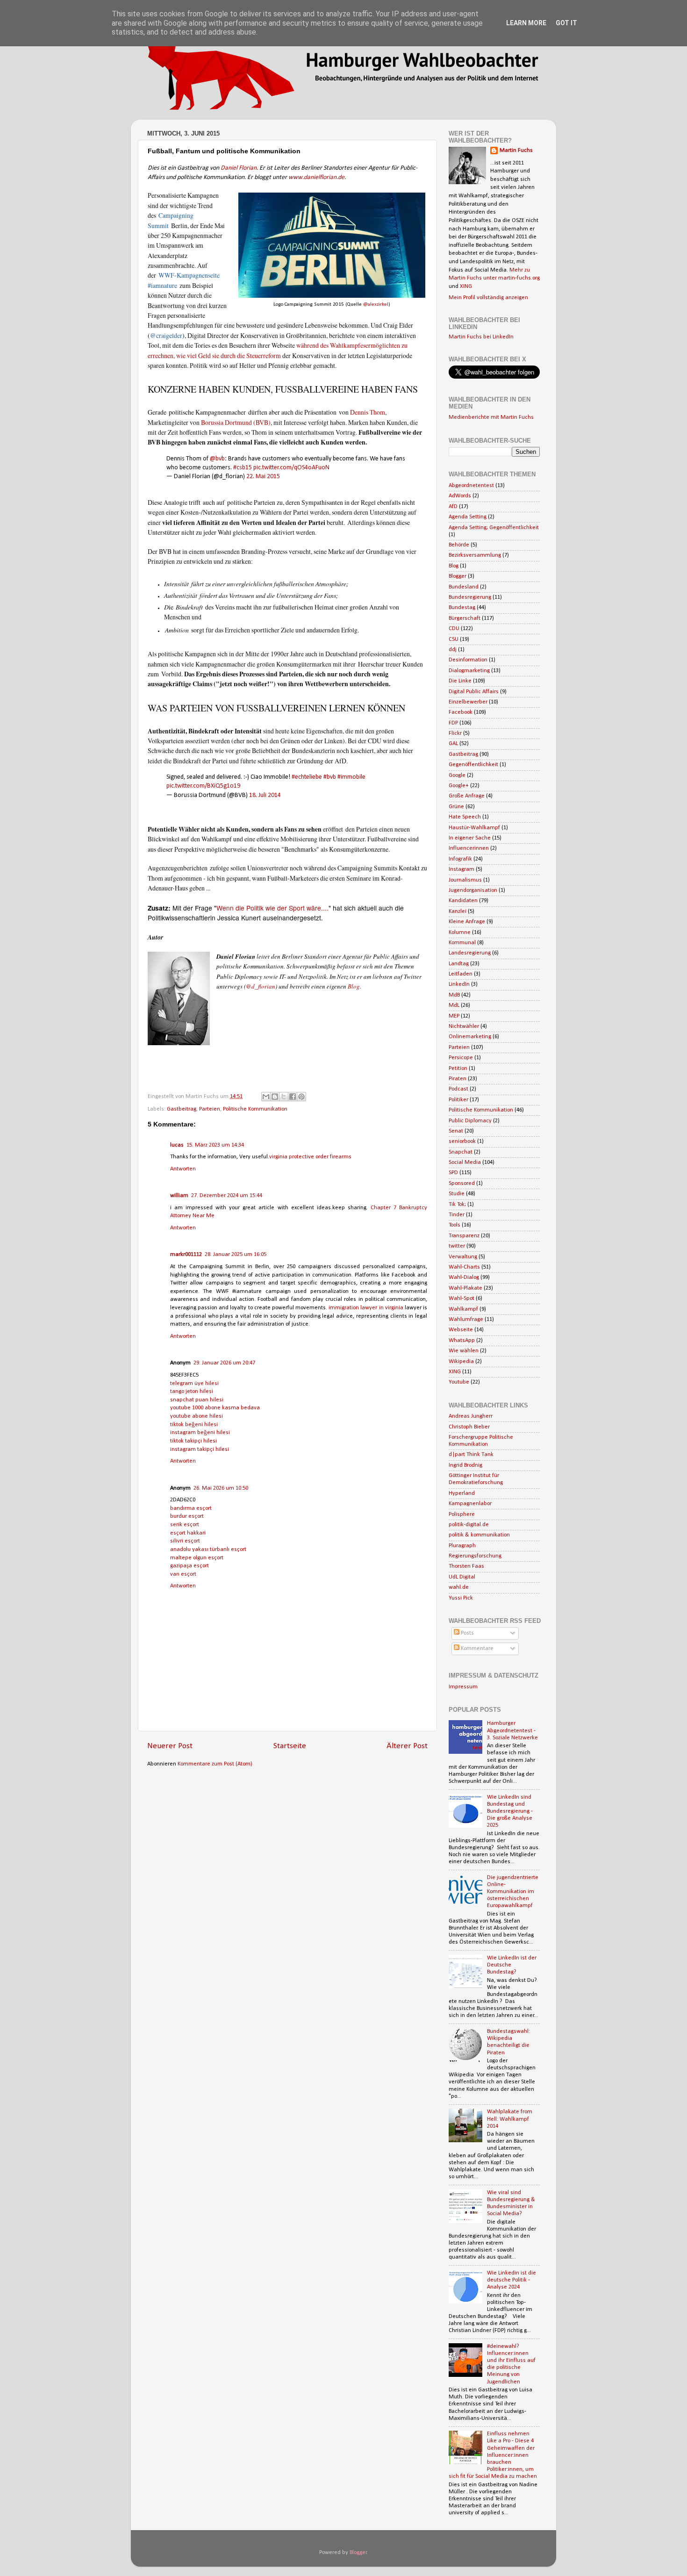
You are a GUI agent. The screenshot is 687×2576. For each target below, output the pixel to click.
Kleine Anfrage (467, 922)
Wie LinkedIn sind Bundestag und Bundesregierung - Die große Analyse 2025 (510, 1811)
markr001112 (186, 1255)
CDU (454, 629)
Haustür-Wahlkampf (474, 828)
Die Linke (460, 681)
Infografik (460, 859)
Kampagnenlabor (470, 1504)
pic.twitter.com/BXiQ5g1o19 (203, 786)
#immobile (351, 777)
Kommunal (462, 943)
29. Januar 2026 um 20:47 (224, 1363)
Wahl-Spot (462, 1299)
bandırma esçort (191, 1508)
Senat (456, 1131)
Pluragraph (462, 1546)
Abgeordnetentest (471, 486)
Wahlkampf (463, 1309)
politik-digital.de (469, 1525)
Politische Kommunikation (255, 1109)
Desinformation (468, 660)
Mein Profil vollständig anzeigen (488, 298)
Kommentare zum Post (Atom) (215, 1764)
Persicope (461, 1058)
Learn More (526, 23)
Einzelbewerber (468, 702)
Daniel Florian (239, 168)
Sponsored (462, 1184)
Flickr (455, 733)
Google (457, 775)
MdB (454, 995)
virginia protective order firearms (310, 1157)
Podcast (458, 1089)
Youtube (459, 1382)
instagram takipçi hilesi (200, 1449)
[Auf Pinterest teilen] (301, 1097)
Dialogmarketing (469, 671)
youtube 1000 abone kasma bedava (215, 1408)
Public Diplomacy (470, 1121)
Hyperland (462, 1493)
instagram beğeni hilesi (200, 1433)
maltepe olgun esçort (197, 1558)
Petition (458, 1069)
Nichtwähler (464, 1026)
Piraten (458, 1079)
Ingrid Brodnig (465, 1465)
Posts (467, 1633)
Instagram (462, 869)
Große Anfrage (467, 796)
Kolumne (460, 933)
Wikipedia (461, 1362)
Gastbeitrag (182, 1109)
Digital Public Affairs (474, 692)
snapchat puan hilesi (197, 1400)
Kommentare (476, 1649)
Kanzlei (458, 911)
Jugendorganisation (473, 890)
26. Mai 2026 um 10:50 (221, 1488)
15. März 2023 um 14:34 (215, 1145)
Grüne (456, 807)
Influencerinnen (469, 848)
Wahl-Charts (464, 1267)
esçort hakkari (188, 1533)
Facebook (461, 712)
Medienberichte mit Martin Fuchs (491, 417)
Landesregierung (470, 953)
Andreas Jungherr (471, 1416)
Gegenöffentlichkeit (473, 765)
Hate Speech (465, 817)
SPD (453, 1173)
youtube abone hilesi (197, 1416)
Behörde (459, 545)
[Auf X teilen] (284, 1097)
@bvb (217, 459)
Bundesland (464, 587)
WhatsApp (462, 1341)
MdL (454, 1005)
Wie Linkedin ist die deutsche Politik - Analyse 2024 (512, 2280)
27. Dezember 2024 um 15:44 (227, 1196)
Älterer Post (407, 1746)
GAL (453, 744)
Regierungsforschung (475, 1556)
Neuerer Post (170, 1746)
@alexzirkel (376, 305)
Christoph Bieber (469, 1427)
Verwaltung (463, 1257)
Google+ (459, 786)
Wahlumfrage (466, 1320)
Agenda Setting (468, 517)
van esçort (183, 1574)
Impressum (463, 1687)
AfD (453, 507)
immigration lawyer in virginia (366, 1308)
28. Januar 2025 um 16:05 (236, 1255)
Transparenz (464, 1236)
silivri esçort (185, 1541)
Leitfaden (461, 974)
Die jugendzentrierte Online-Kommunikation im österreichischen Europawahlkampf (513, 1892)
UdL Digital (462, 1577)
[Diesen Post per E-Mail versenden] (266, 1097)
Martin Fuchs (516, 151)
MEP (454, 1016)
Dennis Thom (368, 412)
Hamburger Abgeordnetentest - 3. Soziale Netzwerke (512, 1730)
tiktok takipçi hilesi (193, 1441)
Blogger (458, 576)
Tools (454, 1225)
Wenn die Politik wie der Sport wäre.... (272, 908)
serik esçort (185, 1525)
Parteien (210, 1109)
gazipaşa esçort (190, 1566)
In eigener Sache (470, 838)
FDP (453, 723)
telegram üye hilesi (194, 1384)
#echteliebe (307, 777)
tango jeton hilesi (192, 1392)
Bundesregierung (470, 597)
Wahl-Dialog (464, 1277)
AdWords (460, 496)
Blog (354, 986)
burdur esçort (187, 1516)
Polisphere (462, 1514)
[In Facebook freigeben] (293, 1097)
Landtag (459, 964)
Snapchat (461, 1152)
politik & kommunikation (479, 1535)
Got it (566, 23)
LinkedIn (459, 984)
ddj (453, 650)
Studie (457, 1194)
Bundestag (462, 608)
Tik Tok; (457, 1205)
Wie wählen (464, 1351)
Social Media (465, 1162)
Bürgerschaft (465, 618)
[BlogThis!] (275, 1097)
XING (466, 287)
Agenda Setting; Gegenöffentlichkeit (494, 528)
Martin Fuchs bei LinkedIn (481, 337)
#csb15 (243, 468)
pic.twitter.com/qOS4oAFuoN (291, 468)
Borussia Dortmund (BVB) (236, 422)
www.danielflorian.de (316, 177)
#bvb (330, 777)
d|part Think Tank (471, 1455)
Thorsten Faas (466, 1566)
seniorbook (462, 1141)
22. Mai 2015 (263, 477)
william (179, 1196)
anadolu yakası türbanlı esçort (208, 1550)
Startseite (290, 1746)
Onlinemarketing (470, 1037)
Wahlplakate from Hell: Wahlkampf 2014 (510, 2119)
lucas (177, 1145)
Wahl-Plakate (465, 1288)
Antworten (183, 1169)
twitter (457, 1246)
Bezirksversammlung (475, 555)
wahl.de (459, 1587)
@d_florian (261, 986)
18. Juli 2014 (265, 795)
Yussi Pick (461, 1598)
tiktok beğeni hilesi (194, 1425)
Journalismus (465, 880)
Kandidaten (463, 901)
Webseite (461, 1330)
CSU (454, 639)
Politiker (458, 1100)
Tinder (457, 1215)
